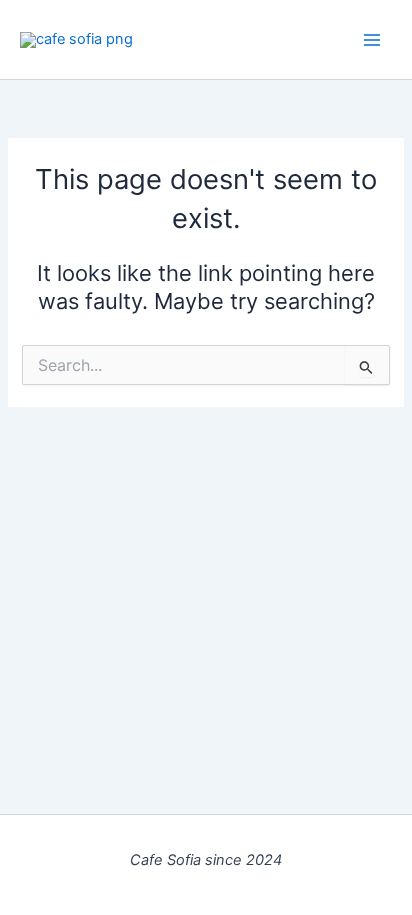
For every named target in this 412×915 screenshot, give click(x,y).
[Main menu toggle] (372, 39)
